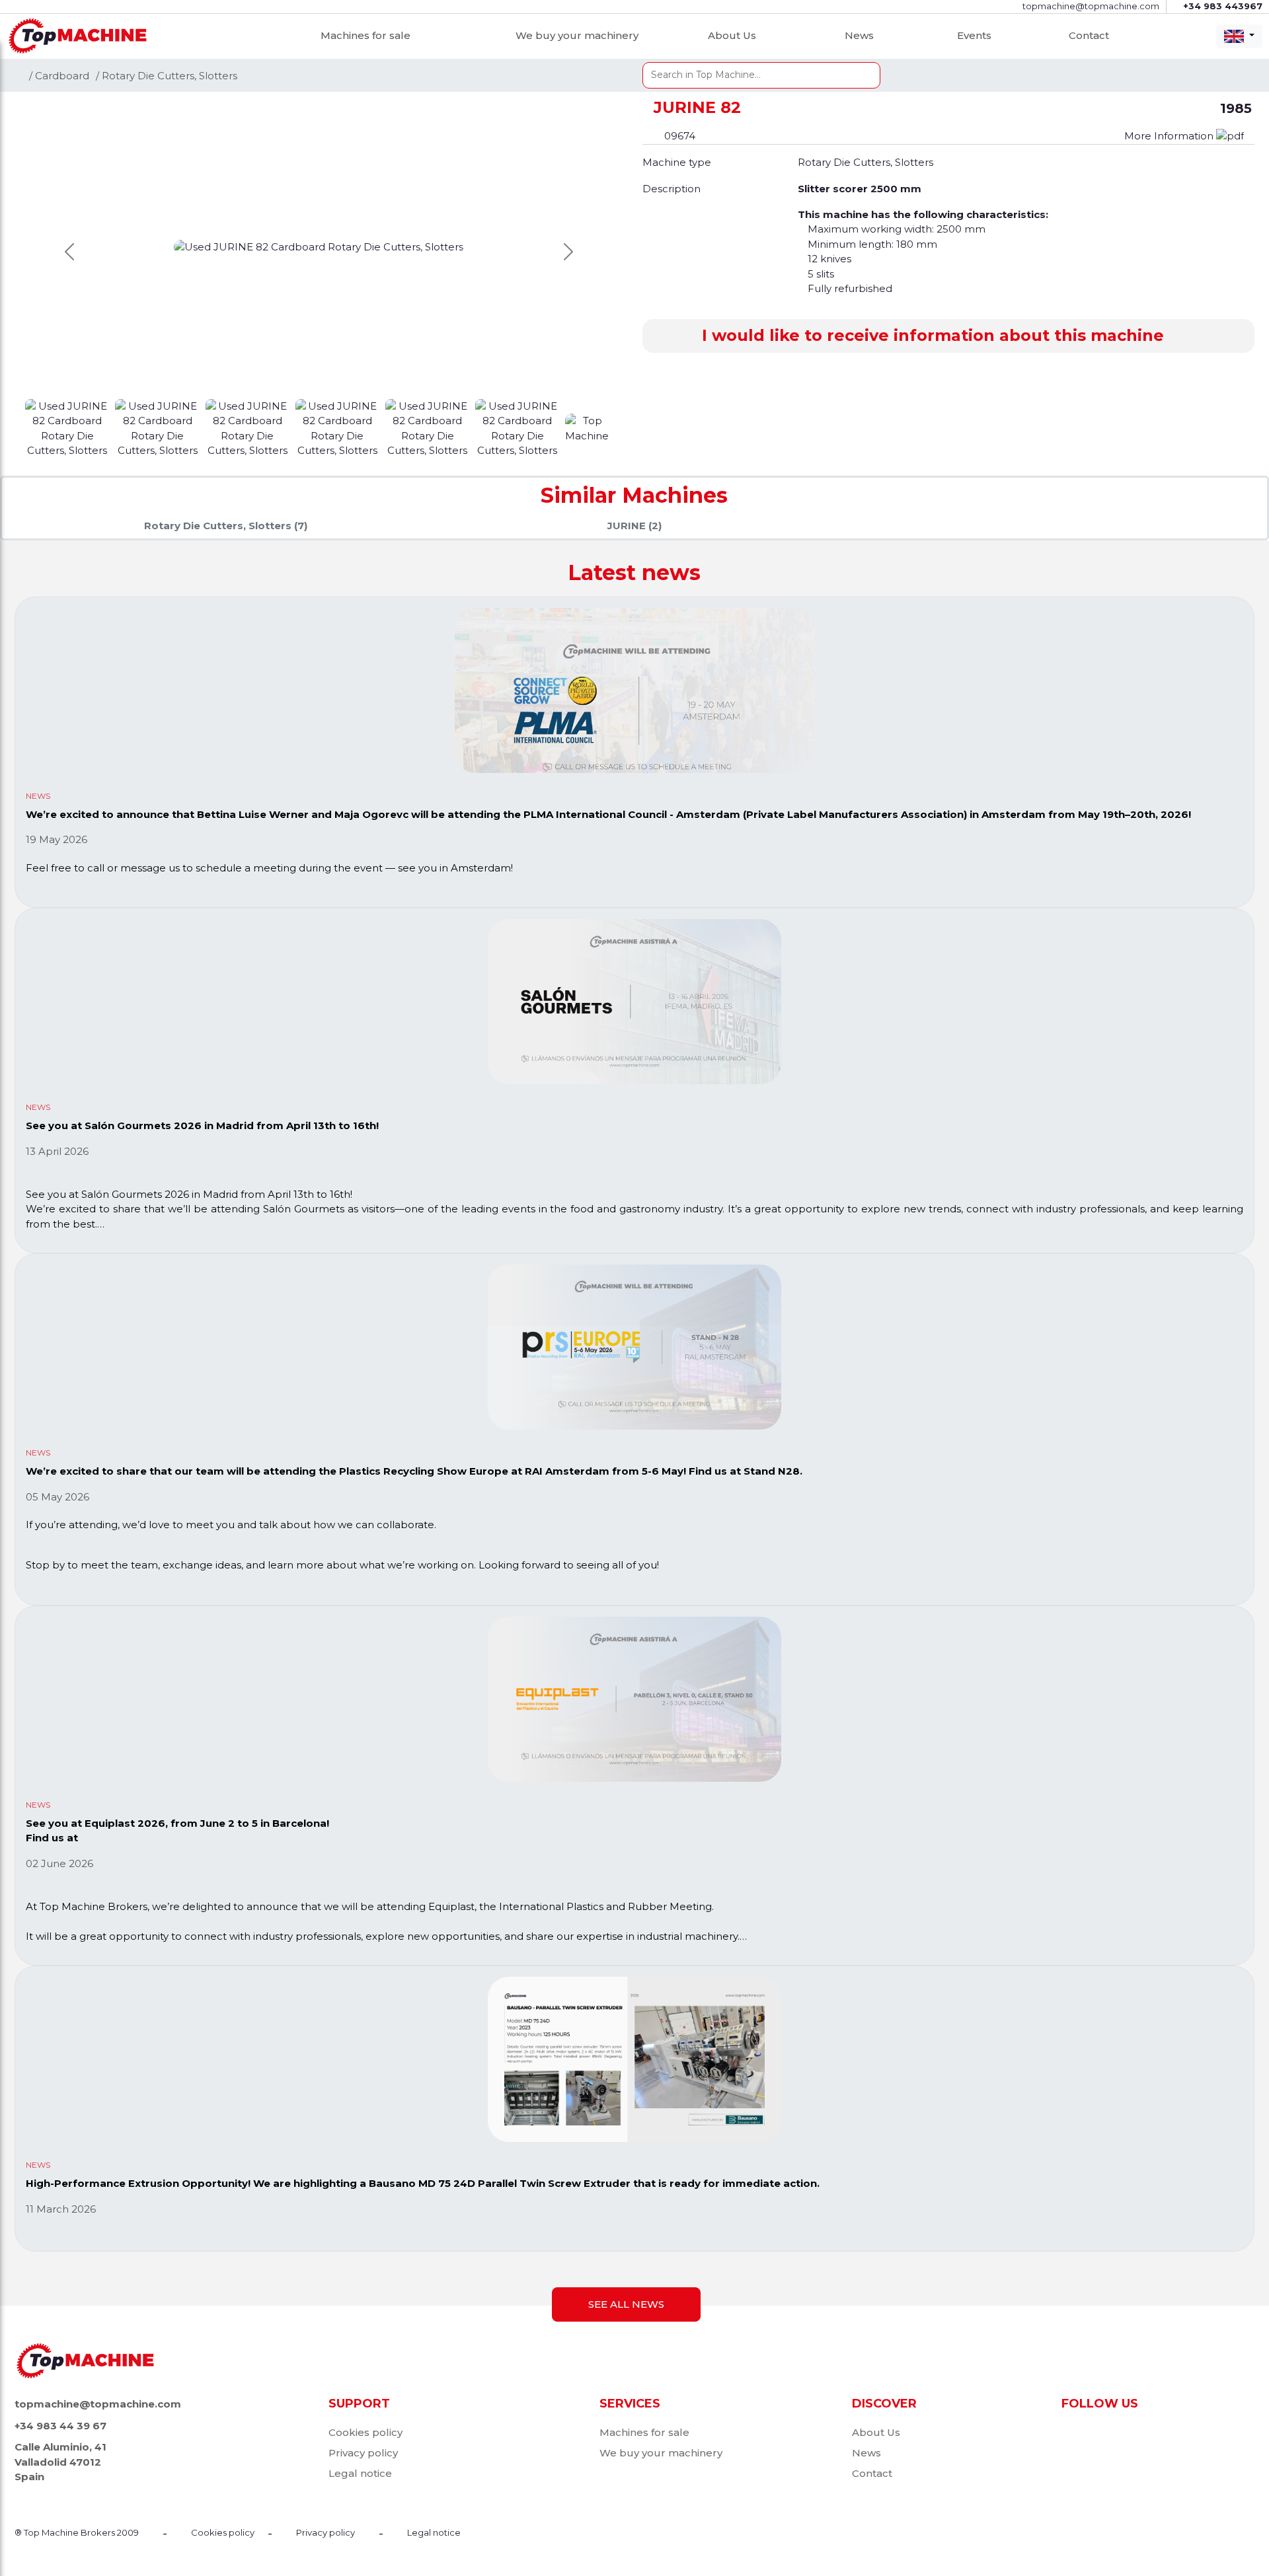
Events (974, 35)
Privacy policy (363, 2453)
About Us (732, 35)
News (859, 35)
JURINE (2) (634, 526)
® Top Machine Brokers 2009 (77, 2532)
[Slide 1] (159, 427)
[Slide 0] (69, 427)
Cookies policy (365, 2432)
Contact (1089, 35)
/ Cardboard (59, 76)
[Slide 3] (339, 427)
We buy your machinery (577, 35)
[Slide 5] (519, 427)
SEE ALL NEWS (626, 2304)
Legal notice (360, 2473)
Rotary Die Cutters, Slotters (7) (226, 526)
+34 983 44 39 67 (60, 2426)
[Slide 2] (249, 427)
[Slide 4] (429, 427)
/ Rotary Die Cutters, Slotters (167, 76)
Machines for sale (365, 35)
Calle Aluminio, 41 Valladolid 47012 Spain (60, 2462)
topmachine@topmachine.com (98, 2404)
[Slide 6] (589, 427)
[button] (948, 336)
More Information (1170, 136)
